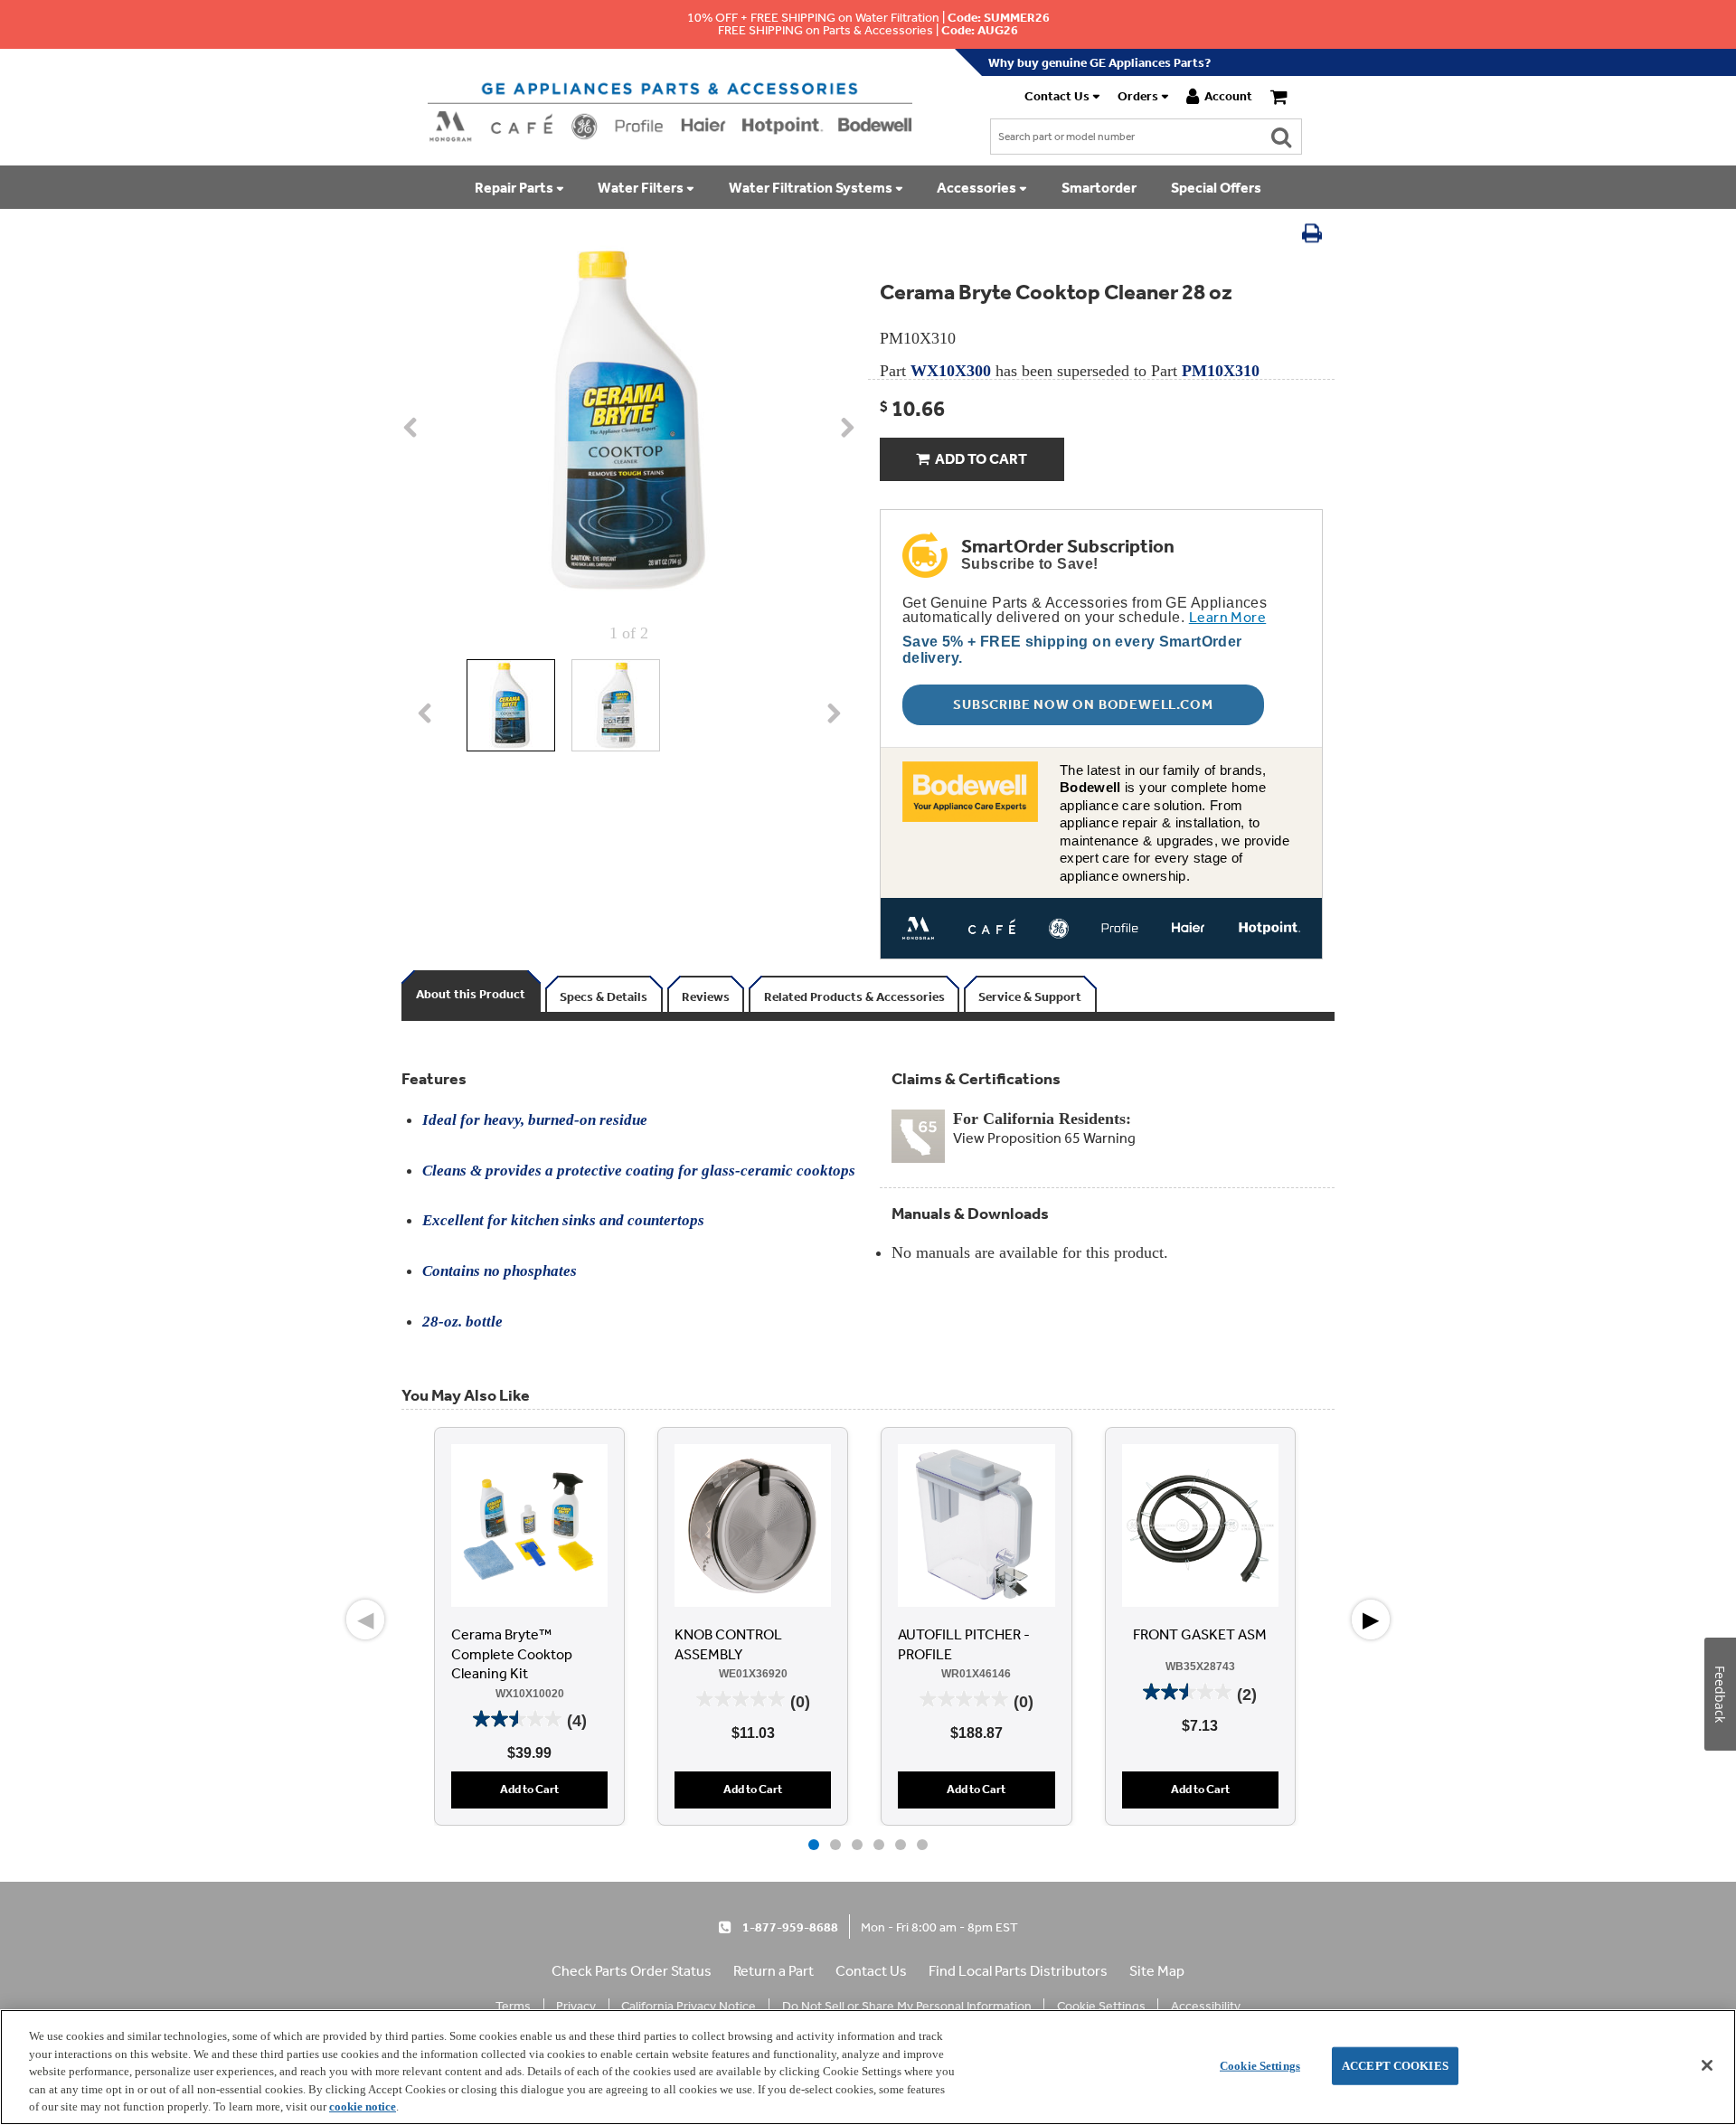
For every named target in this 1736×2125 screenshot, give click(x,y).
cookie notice (363, 2106)
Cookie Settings (1260, 2066)
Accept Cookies (1395, 2066)
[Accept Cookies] (1707, 2065)
